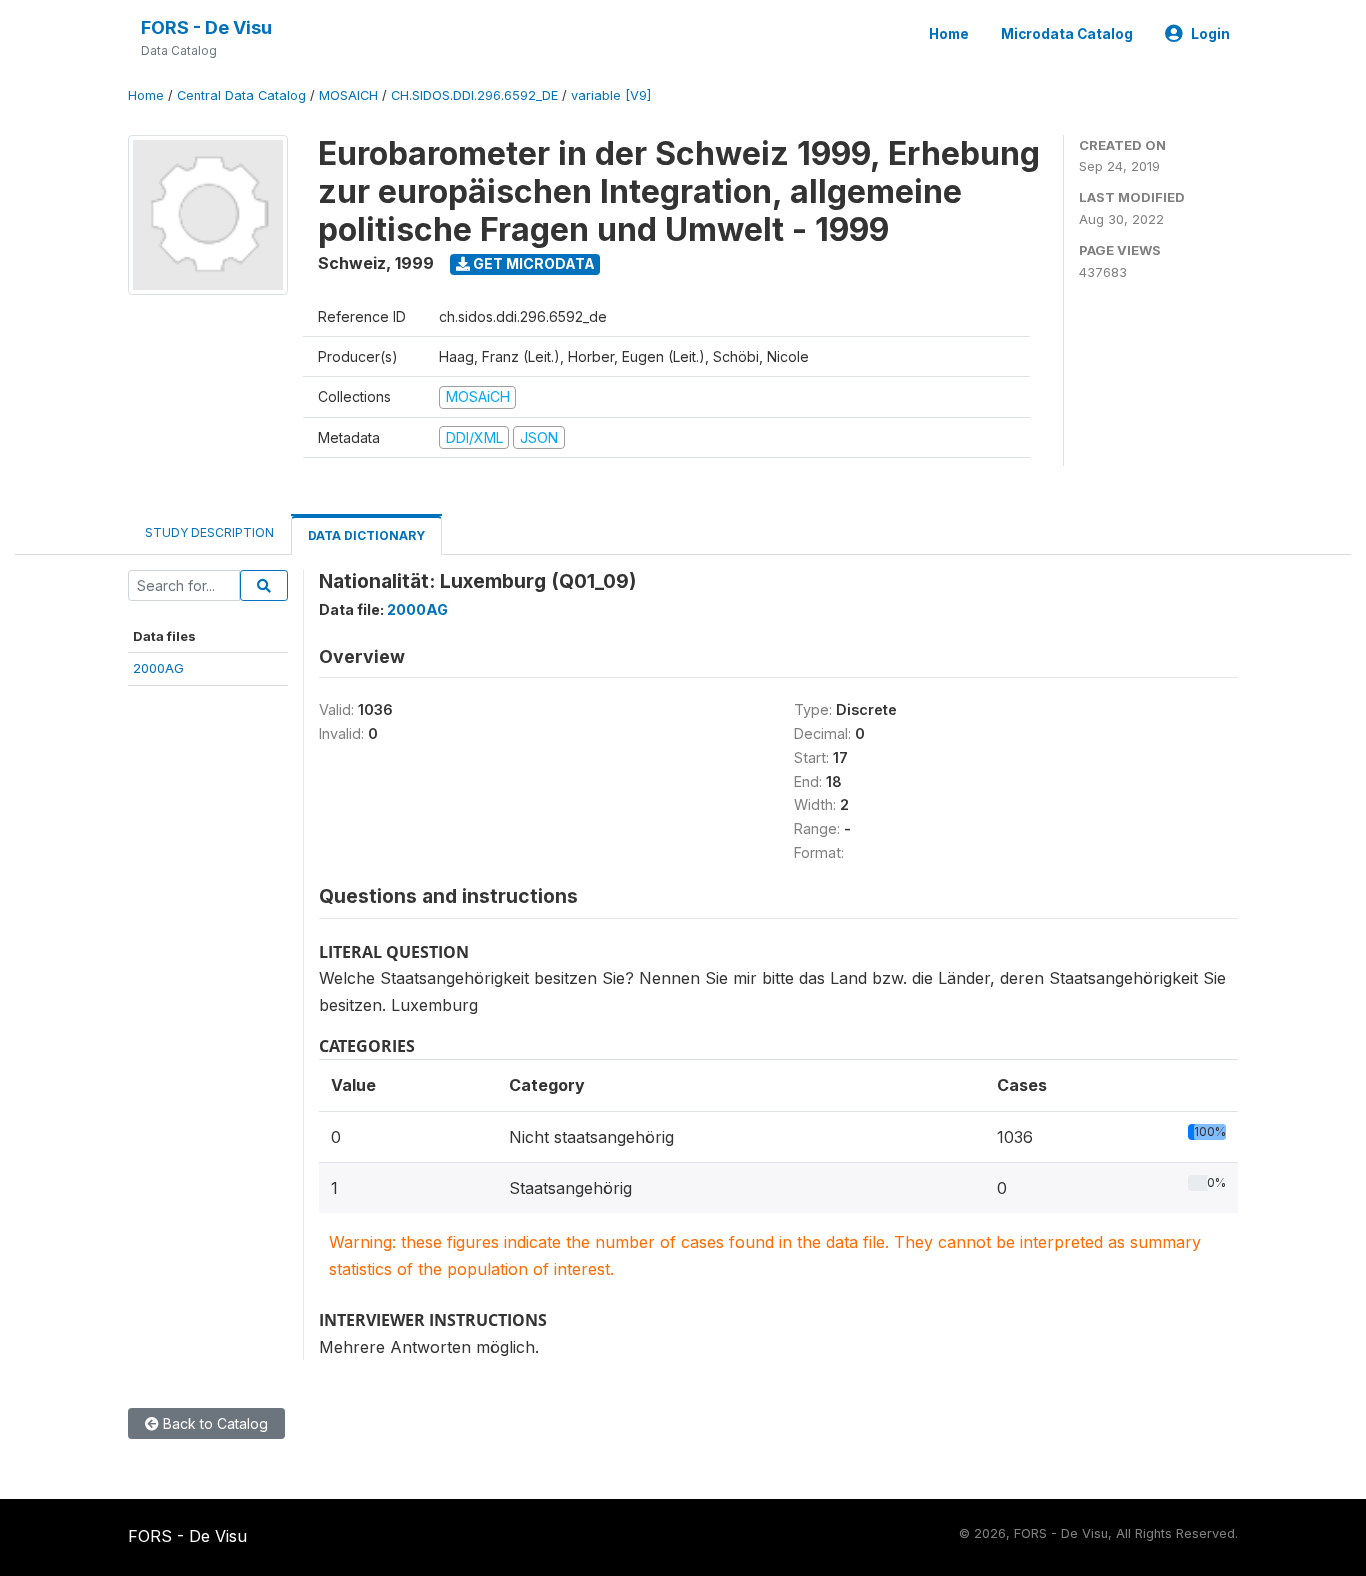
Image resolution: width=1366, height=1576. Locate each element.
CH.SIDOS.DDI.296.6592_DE (474, 95)
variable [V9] (611, 95)
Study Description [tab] (209, 532)
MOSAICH (348, 95)
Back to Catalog (213, 1423)
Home (949, 34)
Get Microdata (532, 263)
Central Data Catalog (241, 95)
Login (1210, 34)
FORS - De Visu (206, 27)
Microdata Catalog (1067, 34)
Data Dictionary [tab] (366, 535)
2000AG (158, 668)
